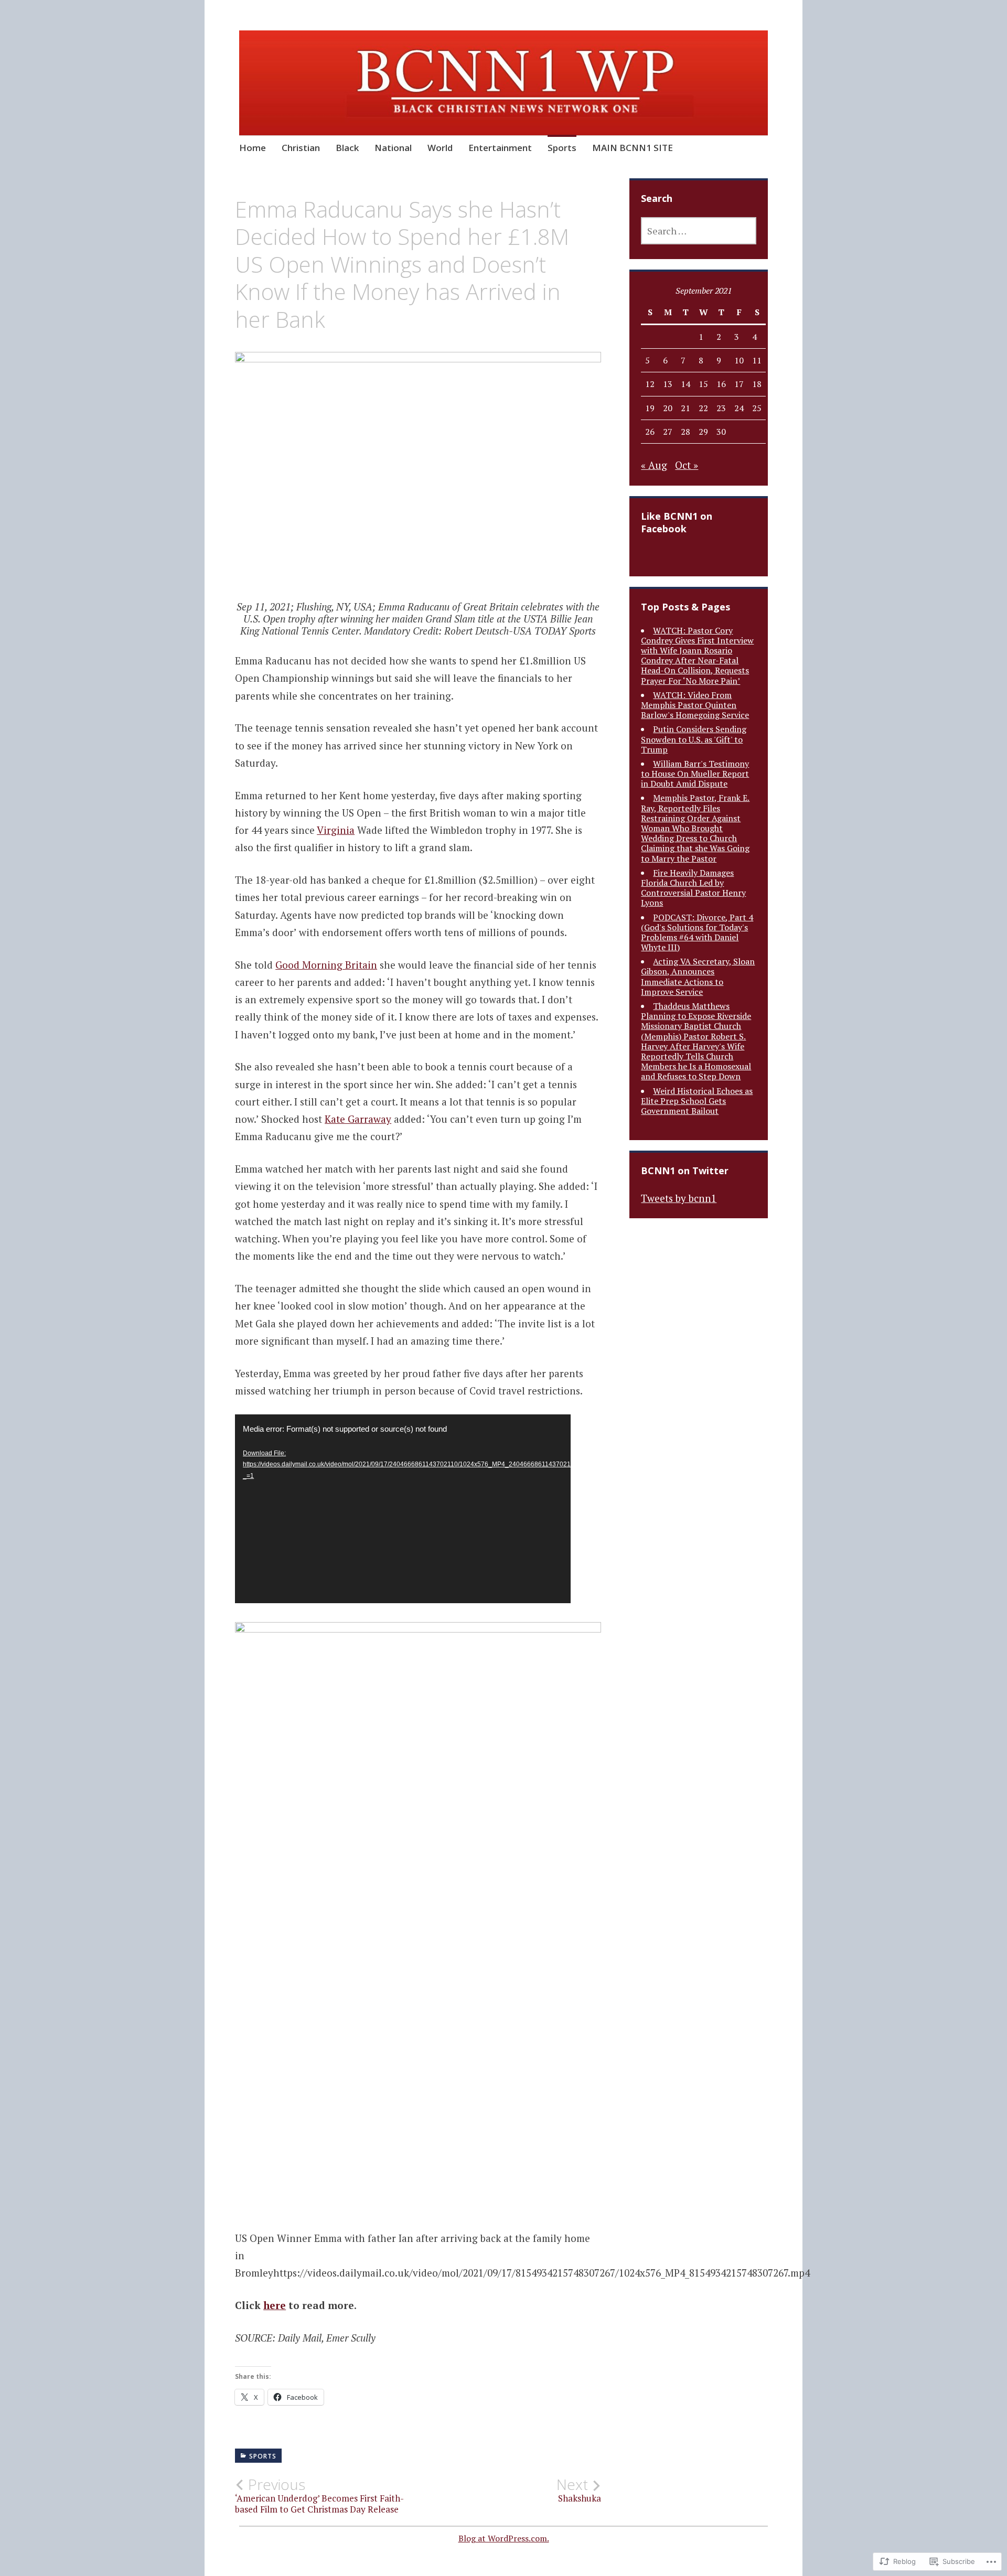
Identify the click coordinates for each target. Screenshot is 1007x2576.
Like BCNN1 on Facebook (677, 522)
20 (668, 408)
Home (253, 148)
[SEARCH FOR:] (699, 231)
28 (685, 432)
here (275, 2305)
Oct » (687, 465)
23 (721, 408)
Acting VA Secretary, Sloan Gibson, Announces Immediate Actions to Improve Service (698, 976)
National (393, 148)
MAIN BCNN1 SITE (633, 148)
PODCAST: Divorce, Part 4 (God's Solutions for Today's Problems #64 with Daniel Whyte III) (697, 932)
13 (668, 384)
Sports (562, 148)
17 (739, 384)
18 (757, 384)
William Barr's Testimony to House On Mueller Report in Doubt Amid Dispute (695, 774)
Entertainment (500, 148)
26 (650, 432)
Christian (301, 148)
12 (650, 384)
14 (685, 384)
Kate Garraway (358, 1119)
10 (739, 360)
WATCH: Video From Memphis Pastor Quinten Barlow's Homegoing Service (695, 705)
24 (739, 408)
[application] (403, 1509)
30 (721, 432)
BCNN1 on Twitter (685, 1171)
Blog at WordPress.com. (504, 2538)
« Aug (654, 465)
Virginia (336, 830)
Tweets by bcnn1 (679, 1198)
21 (685, 408)
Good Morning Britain (326, 965)
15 (703, 384)
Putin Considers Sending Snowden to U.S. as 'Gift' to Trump (694, 739)
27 (668, 432)
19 (650, 408)
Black (347, 148)
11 (757, 360)
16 (721, 384)
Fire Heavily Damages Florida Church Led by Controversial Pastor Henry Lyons (693, 888)
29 (703, 432)
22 (703, 408)
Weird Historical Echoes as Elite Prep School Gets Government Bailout (697, 1101)
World (440, 148)
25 (757, 408)
